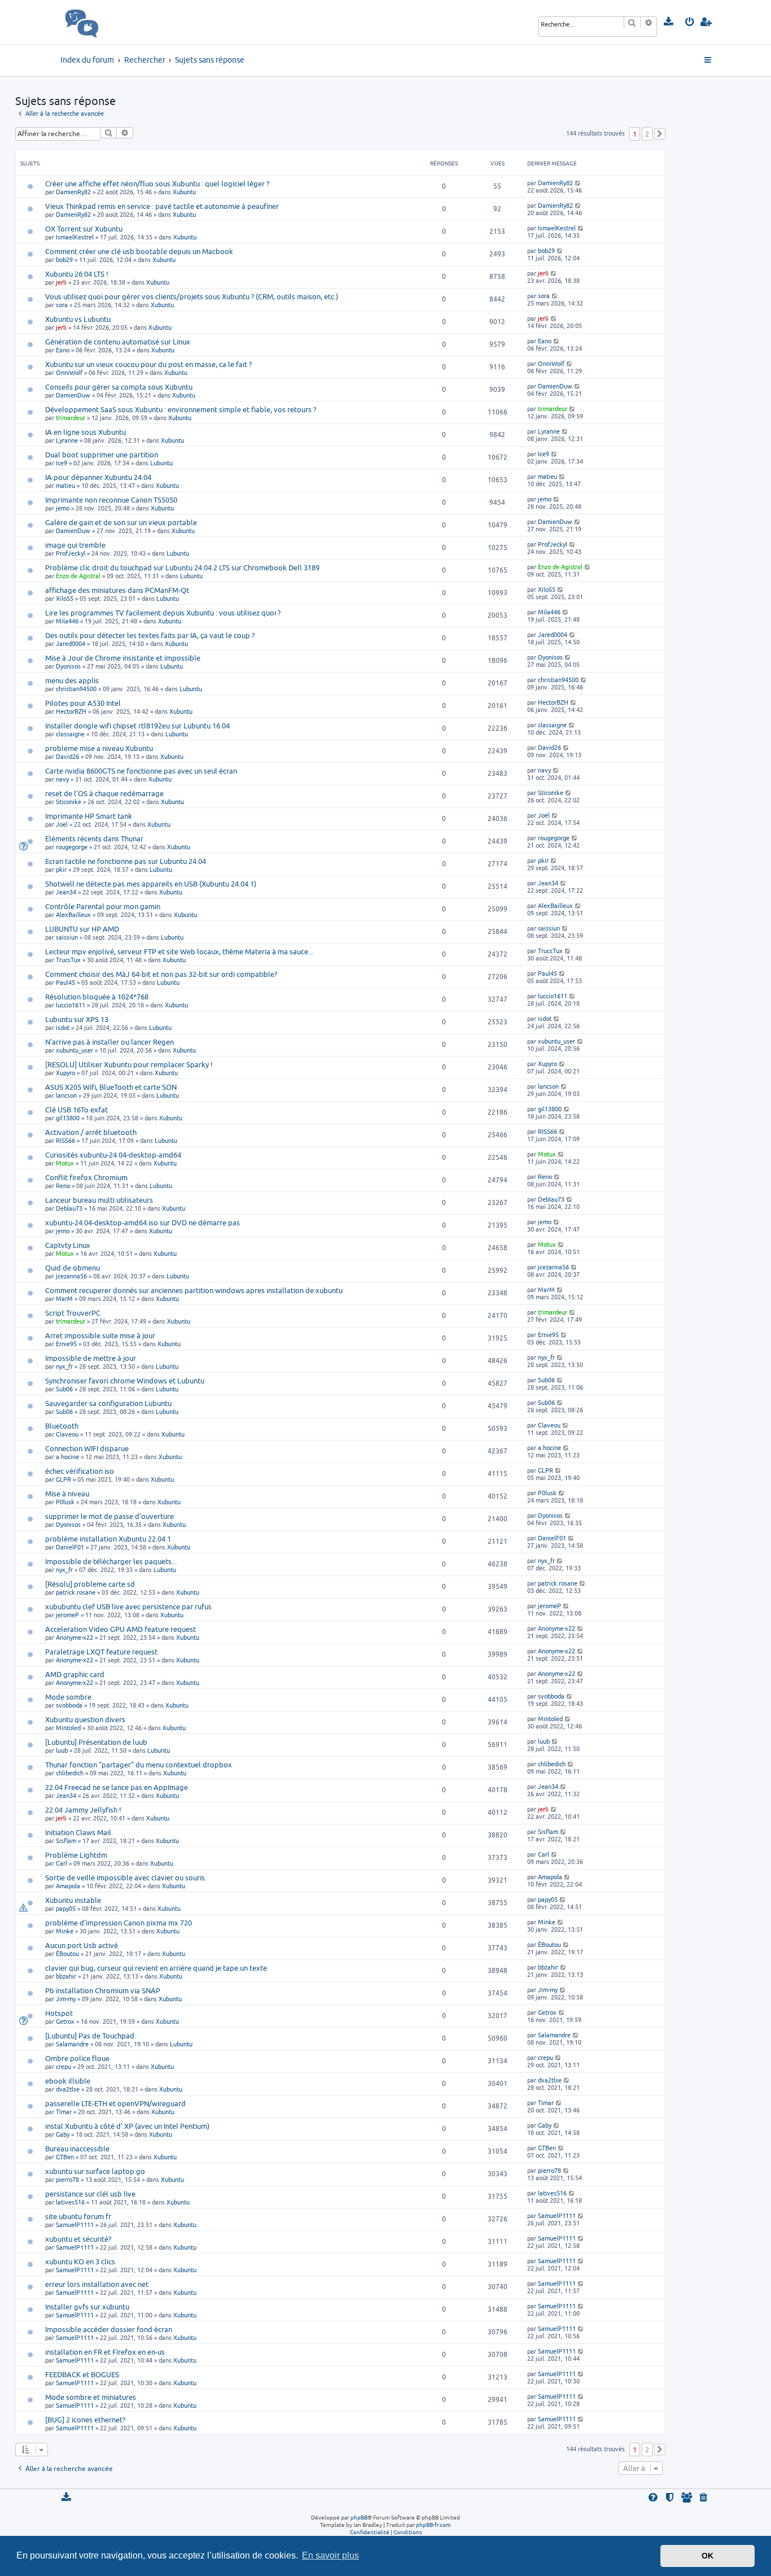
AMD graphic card (75, 1674)
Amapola (68, 1886)
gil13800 (68, 1118)
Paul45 (65, 982)
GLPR (63, 1479)
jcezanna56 (71, 1276)
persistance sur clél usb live (90, 2194)
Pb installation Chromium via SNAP (103, 1990)
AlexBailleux (73, 914)
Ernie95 (66, 1344)
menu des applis (72, 680)
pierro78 (67, 2179)
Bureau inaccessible (77, 2149)
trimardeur (71, 418)
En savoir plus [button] (330, 2555)
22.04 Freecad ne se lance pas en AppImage (117, 1787)
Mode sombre (68, 1697)
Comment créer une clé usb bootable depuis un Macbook (139, 251)
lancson (66, 1095)
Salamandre (72, 2044)
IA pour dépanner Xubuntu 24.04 (98, 477)
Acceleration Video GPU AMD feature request (121, 1629)
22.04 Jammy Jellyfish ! (83, 1810)
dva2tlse (68, 2089)
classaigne (70, 734)
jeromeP (67, 1615)
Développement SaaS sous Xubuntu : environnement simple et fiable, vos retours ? (181, 409)
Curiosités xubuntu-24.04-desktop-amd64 (113, 1155)
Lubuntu (161, 463)
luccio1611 (71, 1005)
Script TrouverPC (73, 1313)
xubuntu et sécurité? (78, 2239)
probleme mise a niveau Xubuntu (99, 748)
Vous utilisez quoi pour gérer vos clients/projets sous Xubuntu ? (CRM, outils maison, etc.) (192, 296)
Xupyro (65, 1073)
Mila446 (67, 621)
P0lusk (65, 1502)
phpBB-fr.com (433, 2525)
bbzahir (66, 1976)
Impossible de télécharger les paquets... (111, 1561)
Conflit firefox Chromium (86, 1177)
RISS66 (65, 1140)
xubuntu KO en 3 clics (80, 2261)
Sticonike (69, 802)
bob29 (64, 259)
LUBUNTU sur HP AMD (82, 929)
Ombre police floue (77, 2058)
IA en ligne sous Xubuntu (86, 432)
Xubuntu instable (73, 1900)
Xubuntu (184, 192)
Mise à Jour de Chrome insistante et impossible (123, 658)
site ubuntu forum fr (78, 2216)
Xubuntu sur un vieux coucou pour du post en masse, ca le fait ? (148, 364)
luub (62, 1750)
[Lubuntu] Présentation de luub (96, 1742)
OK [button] (708, 2556)
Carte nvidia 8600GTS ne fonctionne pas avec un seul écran (141, 771)
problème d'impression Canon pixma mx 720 (119, 1923)
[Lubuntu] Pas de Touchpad (90, 2036)
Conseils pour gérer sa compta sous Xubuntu (119, 387)
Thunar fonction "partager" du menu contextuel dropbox (139, 1765)
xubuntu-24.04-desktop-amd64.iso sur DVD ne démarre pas (143, 1222)
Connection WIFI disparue (87, 1448)
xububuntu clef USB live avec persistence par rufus (128, 1606)
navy (62, 779)
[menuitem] (669, 22)
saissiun (67, 937)
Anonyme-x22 (75, 1637)
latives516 (70, 2202)
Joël (62, 824)
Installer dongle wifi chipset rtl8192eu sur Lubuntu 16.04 (137, 726)
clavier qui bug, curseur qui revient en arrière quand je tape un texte (156, 1968)
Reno (63, 1186)
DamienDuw (73, 395)
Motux (65, 1163)
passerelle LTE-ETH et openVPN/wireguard (115, 2103)
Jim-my (66, 1999)
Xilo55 (65, 598)
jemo (63, 508)
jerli (61, 282)
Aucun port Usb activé (82, 1945)
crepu (63, 2066)
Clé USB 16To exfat (76, 1110)
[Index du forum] (106, 22)
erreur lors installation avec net (97, 2284)
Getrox (65, 2021)
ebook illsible (68, 2081)
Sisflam (66, 1841)
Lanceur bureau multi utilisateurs (99, 1200)
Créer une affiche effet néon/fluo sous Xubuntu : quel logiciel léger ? (157, 184)
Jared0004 (71, 643)
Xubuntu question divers (85, 1719)
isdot (63, 1027)
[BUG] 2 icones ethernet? (85, 2420)
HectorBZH (71, 711)
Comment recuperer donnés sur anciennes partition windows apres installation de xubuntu (194, 1290)
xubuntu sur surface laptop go (95, 2171)
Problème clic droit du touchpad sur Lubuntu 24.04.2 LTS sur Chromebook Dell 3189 (182, 567)
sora (62, 305)
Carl (62, 1863)
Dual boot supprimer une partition (102, 455)
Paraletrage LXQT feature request (101, 1652)
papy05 (66, 1908)
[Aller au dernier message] (578, 183)
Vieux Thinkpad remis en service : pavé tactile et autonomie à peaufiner (162, 206)
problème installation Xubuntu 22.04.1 (108, 1539)
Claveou (67, 1434)
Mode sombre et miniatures (91, 2397)
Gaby (63, 2134)
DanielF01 (70, 1547)
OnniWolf (69, 372)
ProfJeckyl (71, 553)
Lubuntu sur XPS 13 (77, 1019)
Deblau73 (69, 1208)
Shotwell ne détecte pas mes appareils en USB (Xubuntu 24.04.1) (151, 884)
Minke (65, 1931)
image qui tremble (75, 545)
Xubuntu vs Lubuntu (78, 319)
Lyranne (67, 440)
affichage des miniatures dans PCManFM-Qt (117, 590)
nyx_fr (64, 1366)
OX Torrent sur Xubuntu (84, 229)
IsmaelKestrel (75, 237)
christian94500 (76, 689)
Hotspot (59, 2013)
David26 (67, 756)
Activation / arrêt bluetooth (91, 1132)
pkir (61, 869)
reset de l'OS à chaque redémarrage (104, 793)
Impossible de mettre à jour (91, 1358)
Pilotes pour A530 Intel (83, 703)
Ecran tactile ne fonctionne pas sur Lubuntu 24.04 (126, 861)
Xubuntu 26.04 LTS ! (77, 274)
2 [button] (647, 134)
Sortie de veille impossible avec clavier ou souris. (126, 1878)
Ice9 (62, 463)
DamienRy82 (73, 192)
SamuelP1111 (75, 2224)
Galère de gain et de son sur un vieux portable (121, 522)
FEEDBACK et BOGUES (82, 2374)
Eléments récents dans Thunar (94, 839)
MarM (64, 1298)
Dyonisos (68, 666)
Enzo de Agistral (78, 576)
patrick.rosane (76, 1592)
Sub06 (64, 1389)
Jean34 (66, 892)
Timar (64, 2112)
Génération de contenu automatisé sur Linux (118, 342)
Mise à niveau (67, 1494)
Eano (63, 350)
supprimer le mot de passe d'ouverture (109, 1516)
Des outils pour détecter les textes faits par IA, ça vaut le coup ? (150, 635)
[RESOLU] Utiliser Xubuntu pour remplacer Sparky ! (129, 1064)
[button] (660, 134)
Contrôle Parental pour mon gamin (103, 906)
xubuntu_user (75, 1050)
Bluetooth (62, 1426)
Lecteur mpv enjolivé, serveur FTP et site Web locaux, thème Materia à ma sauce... (179, 951)
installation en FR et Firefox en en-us (105, 2352)
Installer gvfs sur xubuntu (87, 2307)
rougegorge (72, 847)
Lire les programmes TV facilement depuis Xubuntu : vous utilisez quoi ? (163, 613)
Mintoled (68, 1728)
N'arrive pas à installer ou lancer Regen (109, 1042)
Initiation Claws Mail (78, 1832)
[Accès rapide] (709, 60)
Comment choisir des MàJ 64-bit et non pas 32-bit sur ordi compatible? (161, 974)
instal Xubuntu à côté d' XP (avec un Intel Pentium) (127, 2126)
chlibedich (70, 1773)
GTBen (65, 2157)
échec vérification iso (80, 1471)
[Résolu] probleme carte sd (90, 1584)
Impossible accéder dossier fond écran (109, 2329)
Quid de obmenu (73, 1268)
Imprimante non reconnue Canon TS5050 (111, 500)
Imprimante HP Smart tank (89, 816)
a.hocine (67, 1457)
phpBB (359, 2517)
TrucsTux (68, 960)
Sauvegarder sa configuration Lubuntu (108, 1403)
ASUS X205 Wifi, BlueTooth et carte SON (111, 1087)
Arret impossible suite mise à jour (100, 1335)
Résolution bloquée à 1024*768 (97, 997)
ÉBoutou (67, 1953)
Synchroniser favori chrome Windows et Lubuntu (125, 1381)
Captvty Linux (68, 1245)
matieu (65, 485)
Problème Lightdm (76, 1855)
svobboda (69, 1705)
